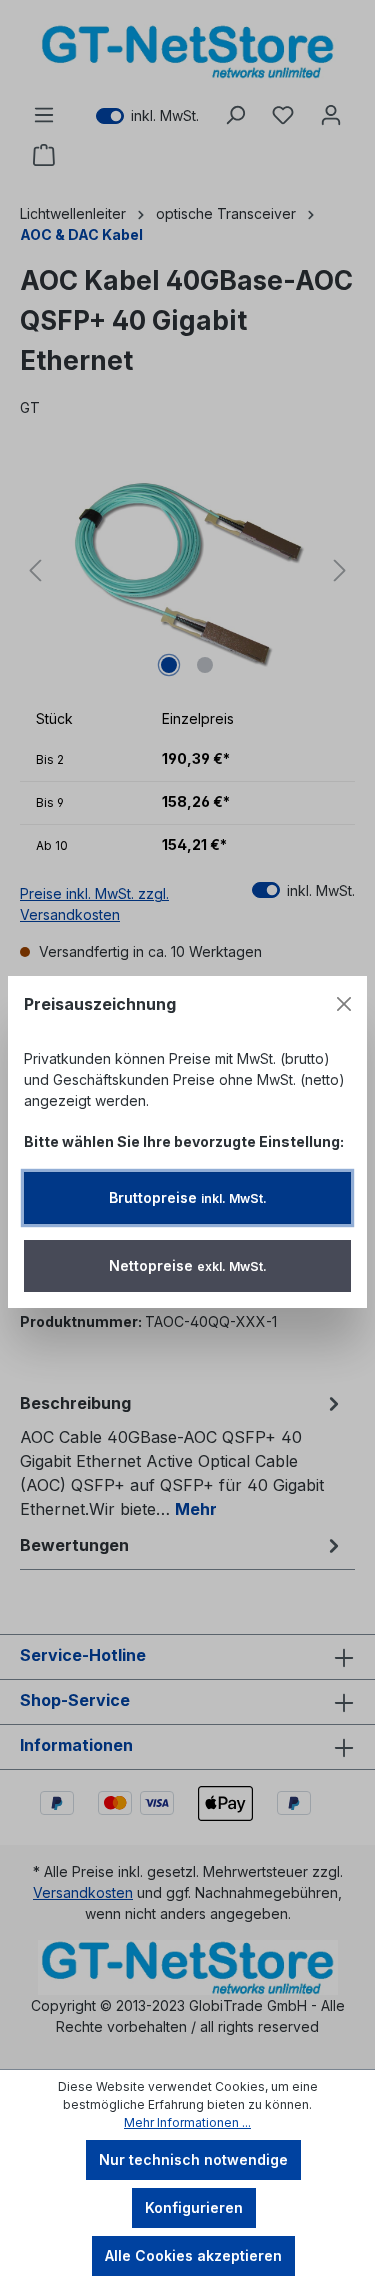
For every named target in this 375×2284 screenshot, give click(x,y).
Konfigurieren (194, 2207)
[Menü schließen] (344, 1004)
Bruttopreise (188, 1197)
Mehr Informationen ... (187, 2122)
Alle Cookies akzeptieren (193, 2255)
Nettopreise (188, 1265)
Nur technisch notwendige (193, 2159)
